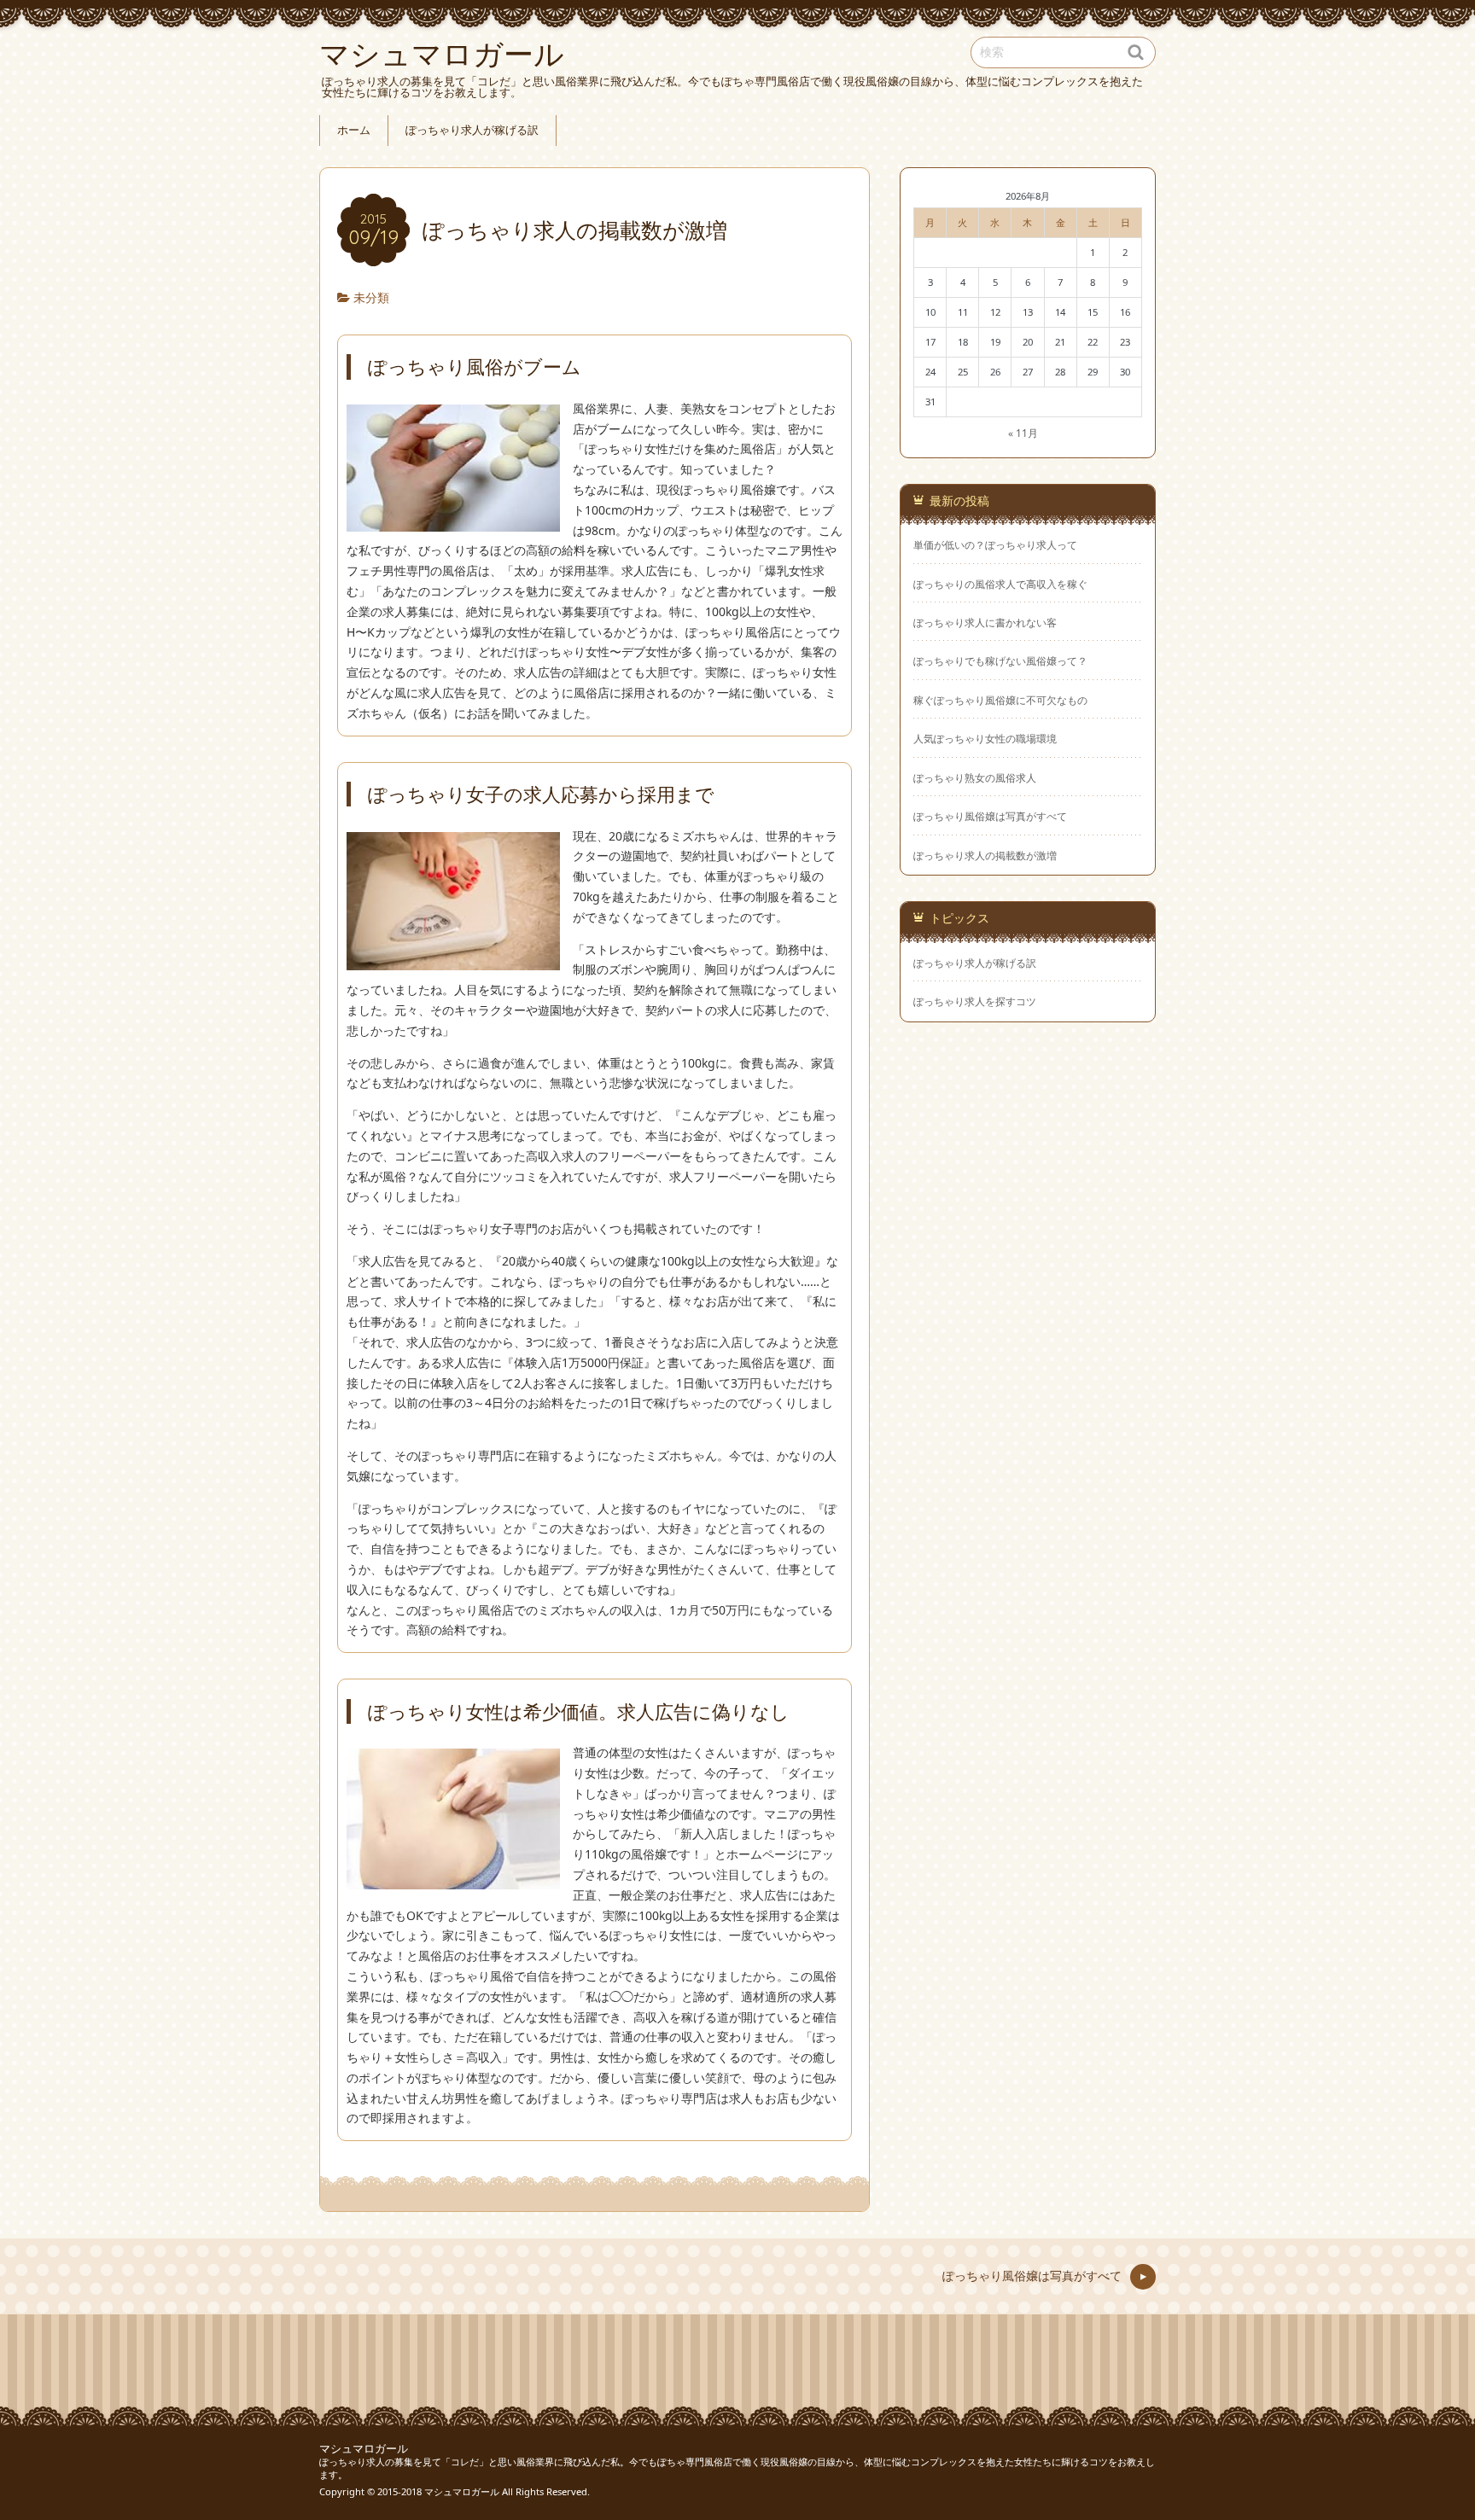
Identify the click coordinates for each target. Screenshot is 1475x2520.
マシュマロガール (364, 2449)
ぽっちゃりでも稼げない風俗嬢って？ (1000, 661)
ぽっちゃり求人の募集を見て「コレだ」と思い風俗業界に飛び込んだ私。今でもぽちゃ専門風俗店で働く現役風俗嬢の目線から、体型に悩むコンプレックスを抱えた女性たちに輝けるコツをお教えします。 (737, 2468)
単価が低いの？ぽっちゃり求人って (995, 544)
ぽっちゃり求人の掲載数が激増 (985, 855)
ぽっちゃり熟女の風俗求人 (975, 777)
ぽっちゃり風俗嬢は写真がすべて (990, 816)
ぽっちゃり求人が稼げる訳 (472, 130)
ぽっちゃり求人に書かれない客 (985, 622)
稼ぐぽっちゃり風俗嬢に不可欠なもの (1000, 700)
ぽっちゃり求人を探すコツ (975, 1001)
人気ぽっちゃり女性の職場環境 (985, 738)
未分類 (371, 297)
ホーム (354, 130)
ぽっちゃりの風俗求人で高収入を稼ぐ (1000, 584)
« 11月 (1023, 433)
